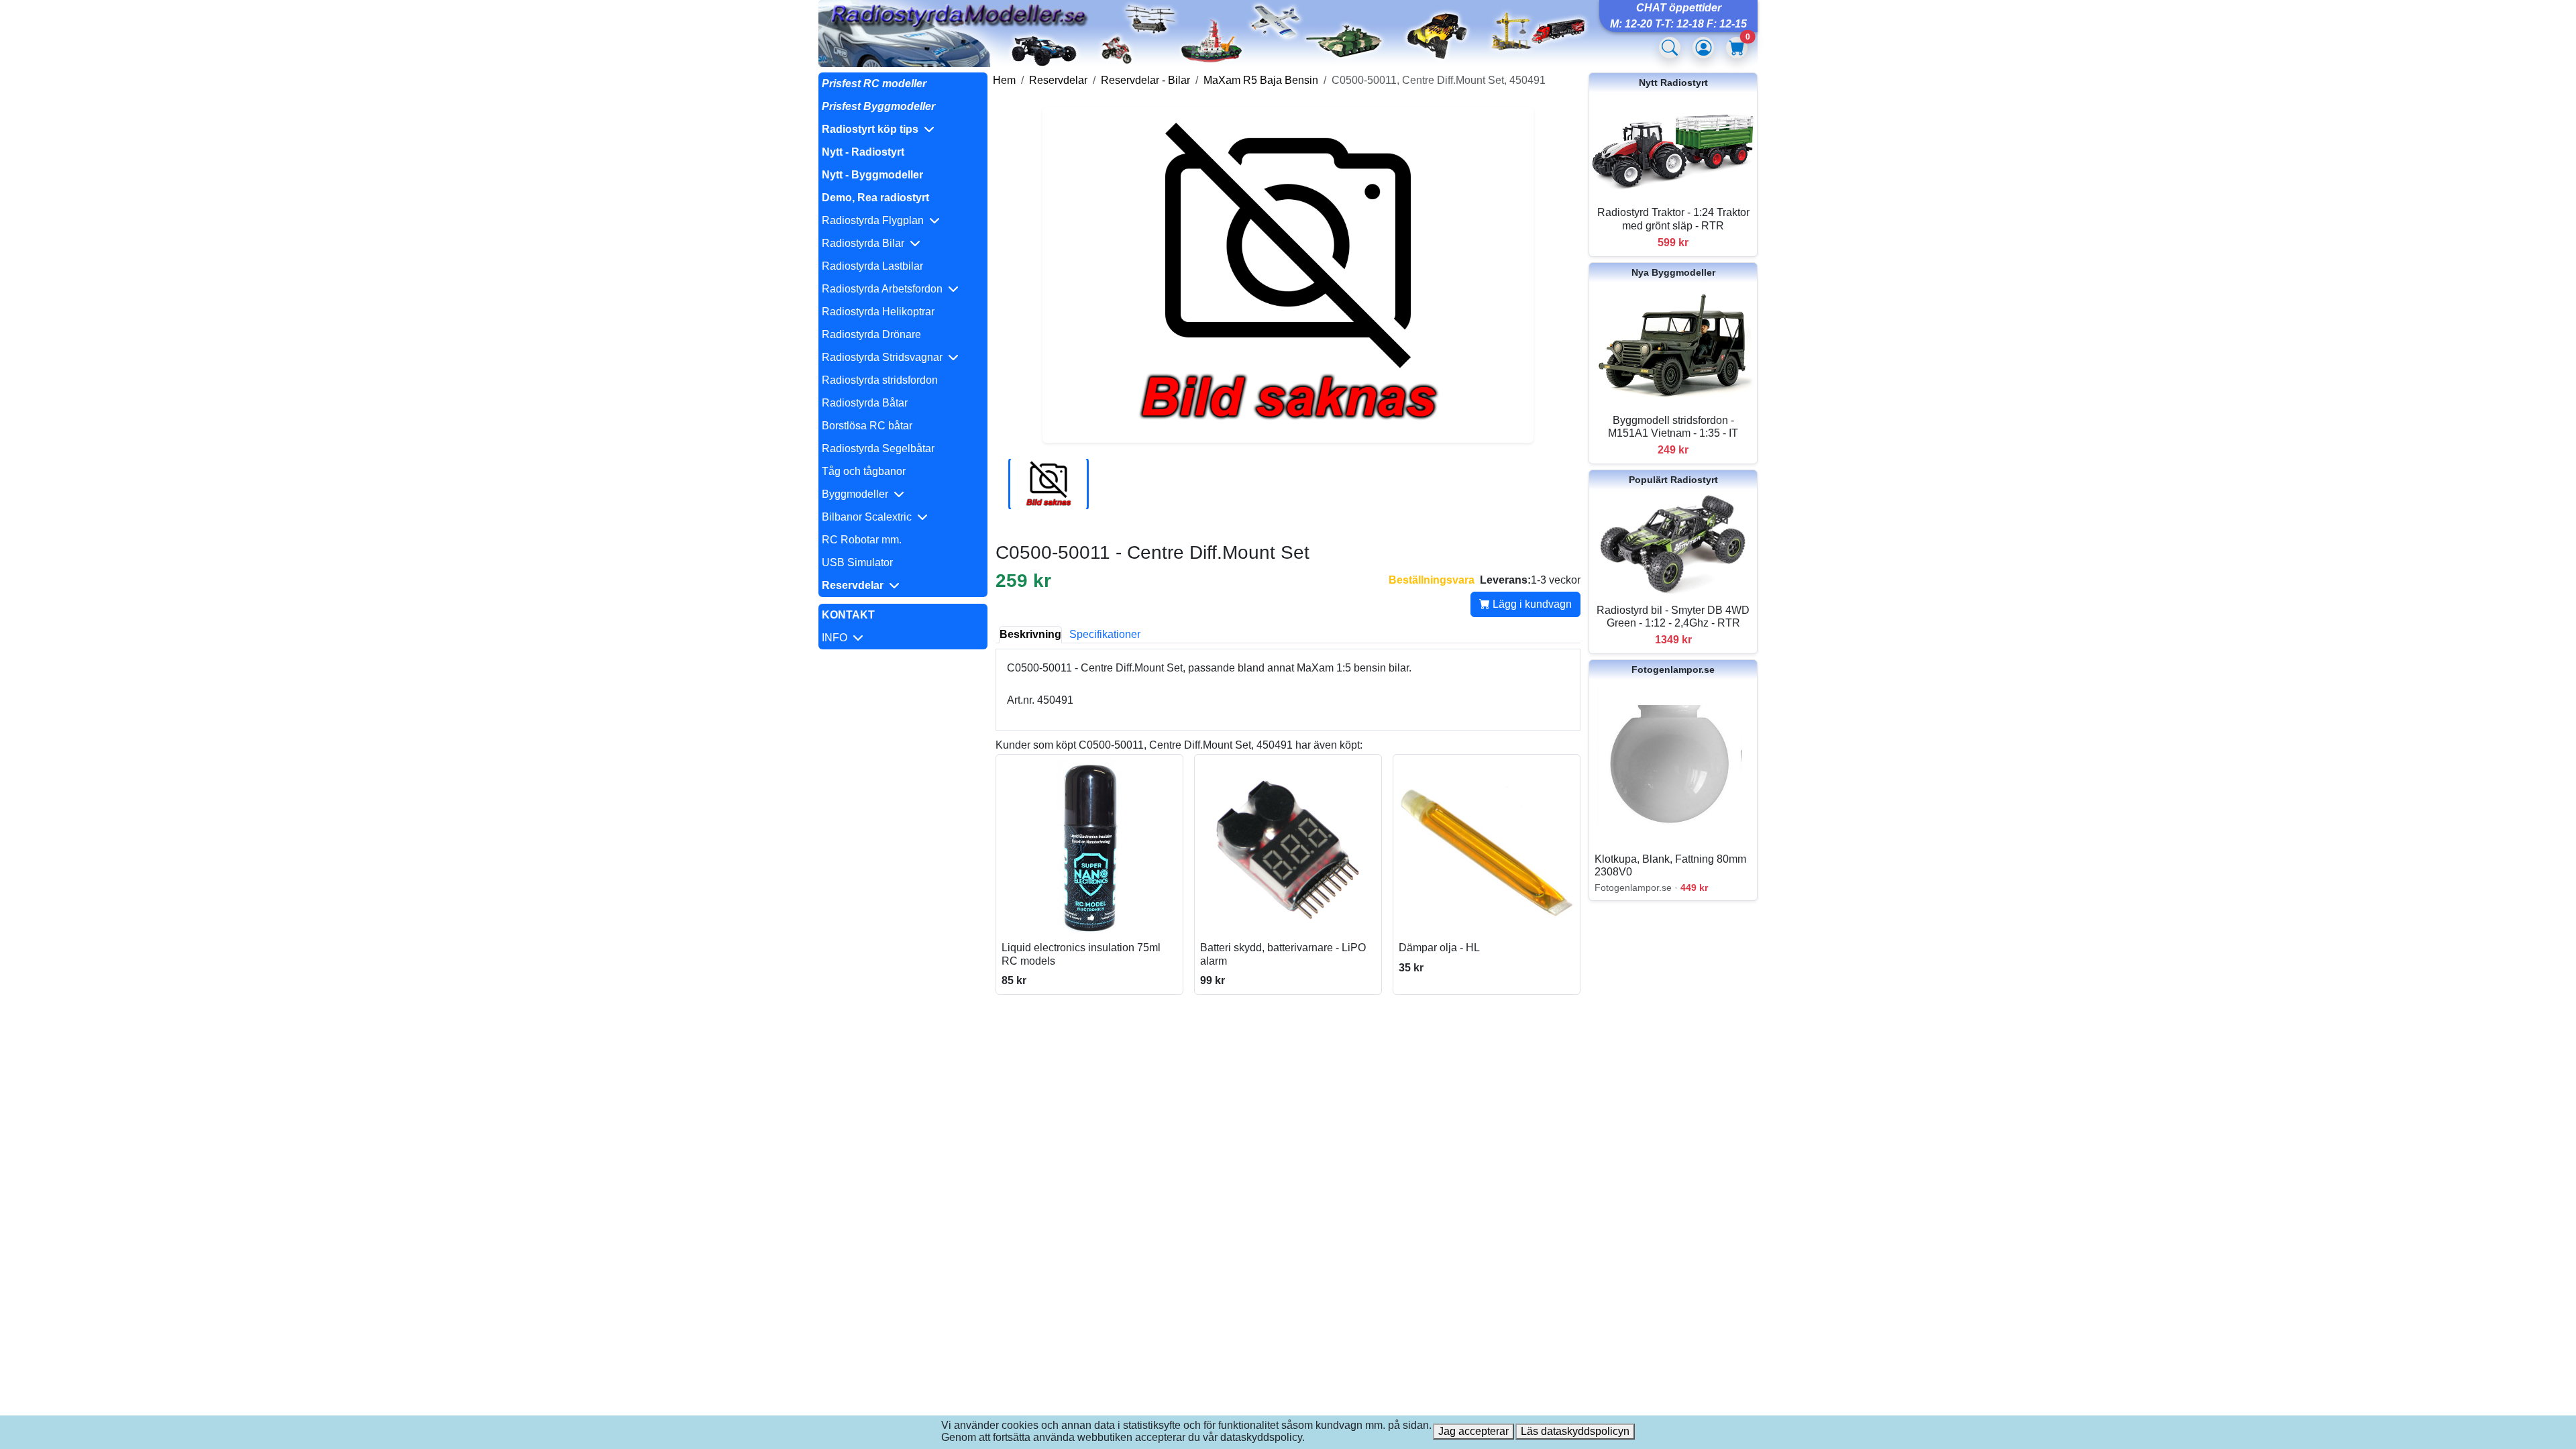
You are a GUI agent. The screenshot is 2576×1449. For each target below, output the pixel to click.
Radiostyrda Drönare (871, 334)
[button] (903, 129)
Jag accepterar (1473, 1431)
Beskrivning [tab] (1030, 634)
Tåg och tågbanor (864, 471)
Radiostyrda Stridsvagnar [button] (885, 357)
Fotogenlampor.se (1673, 669)
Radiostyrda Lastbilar (872, 266)
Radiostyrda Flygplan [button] (875, 220)
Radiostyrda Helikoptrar (878, 312)
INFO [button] (837, 638)
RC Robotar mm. (862, 540)
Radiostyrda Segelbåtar (878, 448)
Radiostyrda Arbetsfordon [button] (885, 289)
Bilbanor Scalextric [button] (869, 517)
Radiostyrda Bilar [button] (866, 243)
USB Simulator (857, 562)
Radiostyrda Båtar (865, 403)
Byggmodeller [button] (858, 494)
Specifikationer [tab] (1105, 634)
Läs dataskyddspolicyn (1575, 1431)
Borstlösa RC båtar (867, 426)
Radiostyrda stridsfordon (880, 380)
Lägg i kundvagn (1531, 604)
